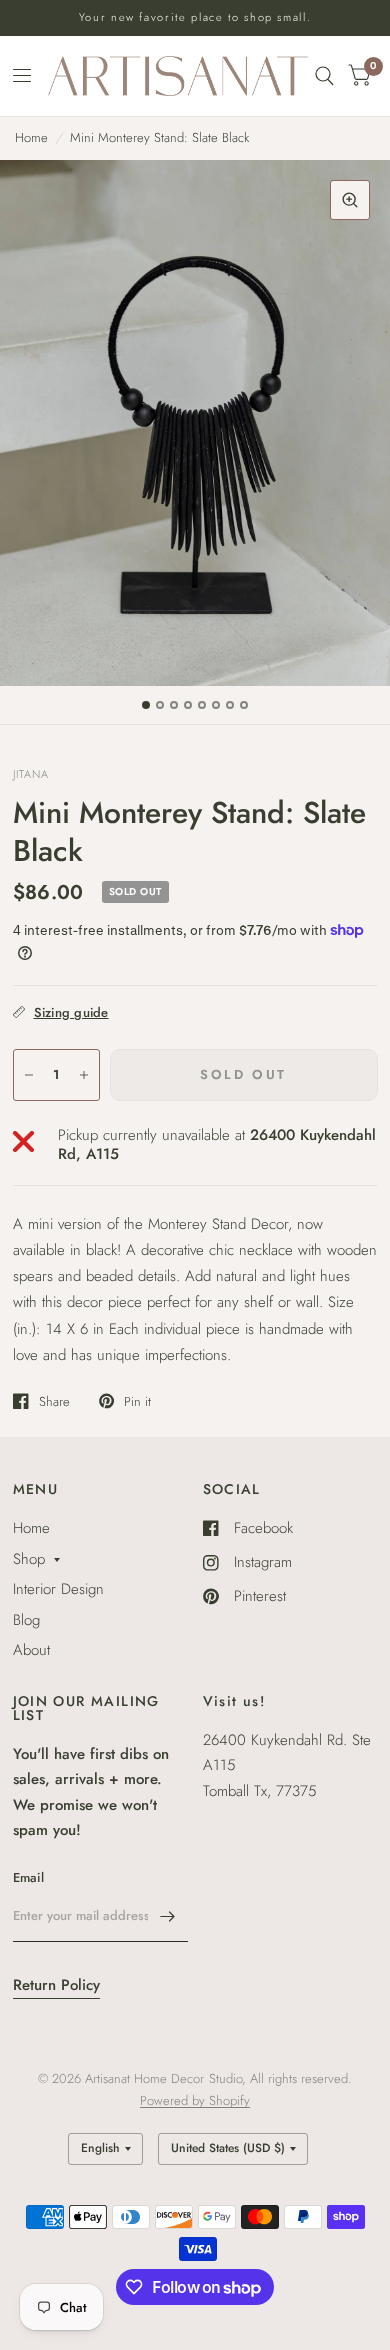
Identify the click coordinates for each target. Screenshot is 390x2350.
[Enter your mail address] (168, 1916)
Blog (26, 1620)
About (31, 1650)
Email (28, 1877)
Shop (29, 1559)
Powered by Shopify (195, 2100)
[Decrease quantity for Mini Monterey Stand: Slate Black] (29, 1075)
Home (31, 137)
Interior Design (58, 1589)
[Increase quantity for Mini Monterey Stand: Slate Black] (84, 1075)
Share (54, 1401)
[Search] (324, 76)
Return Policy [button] (56, 1985)
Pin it (137, 1401)
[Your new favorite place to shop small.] (195, 17)
